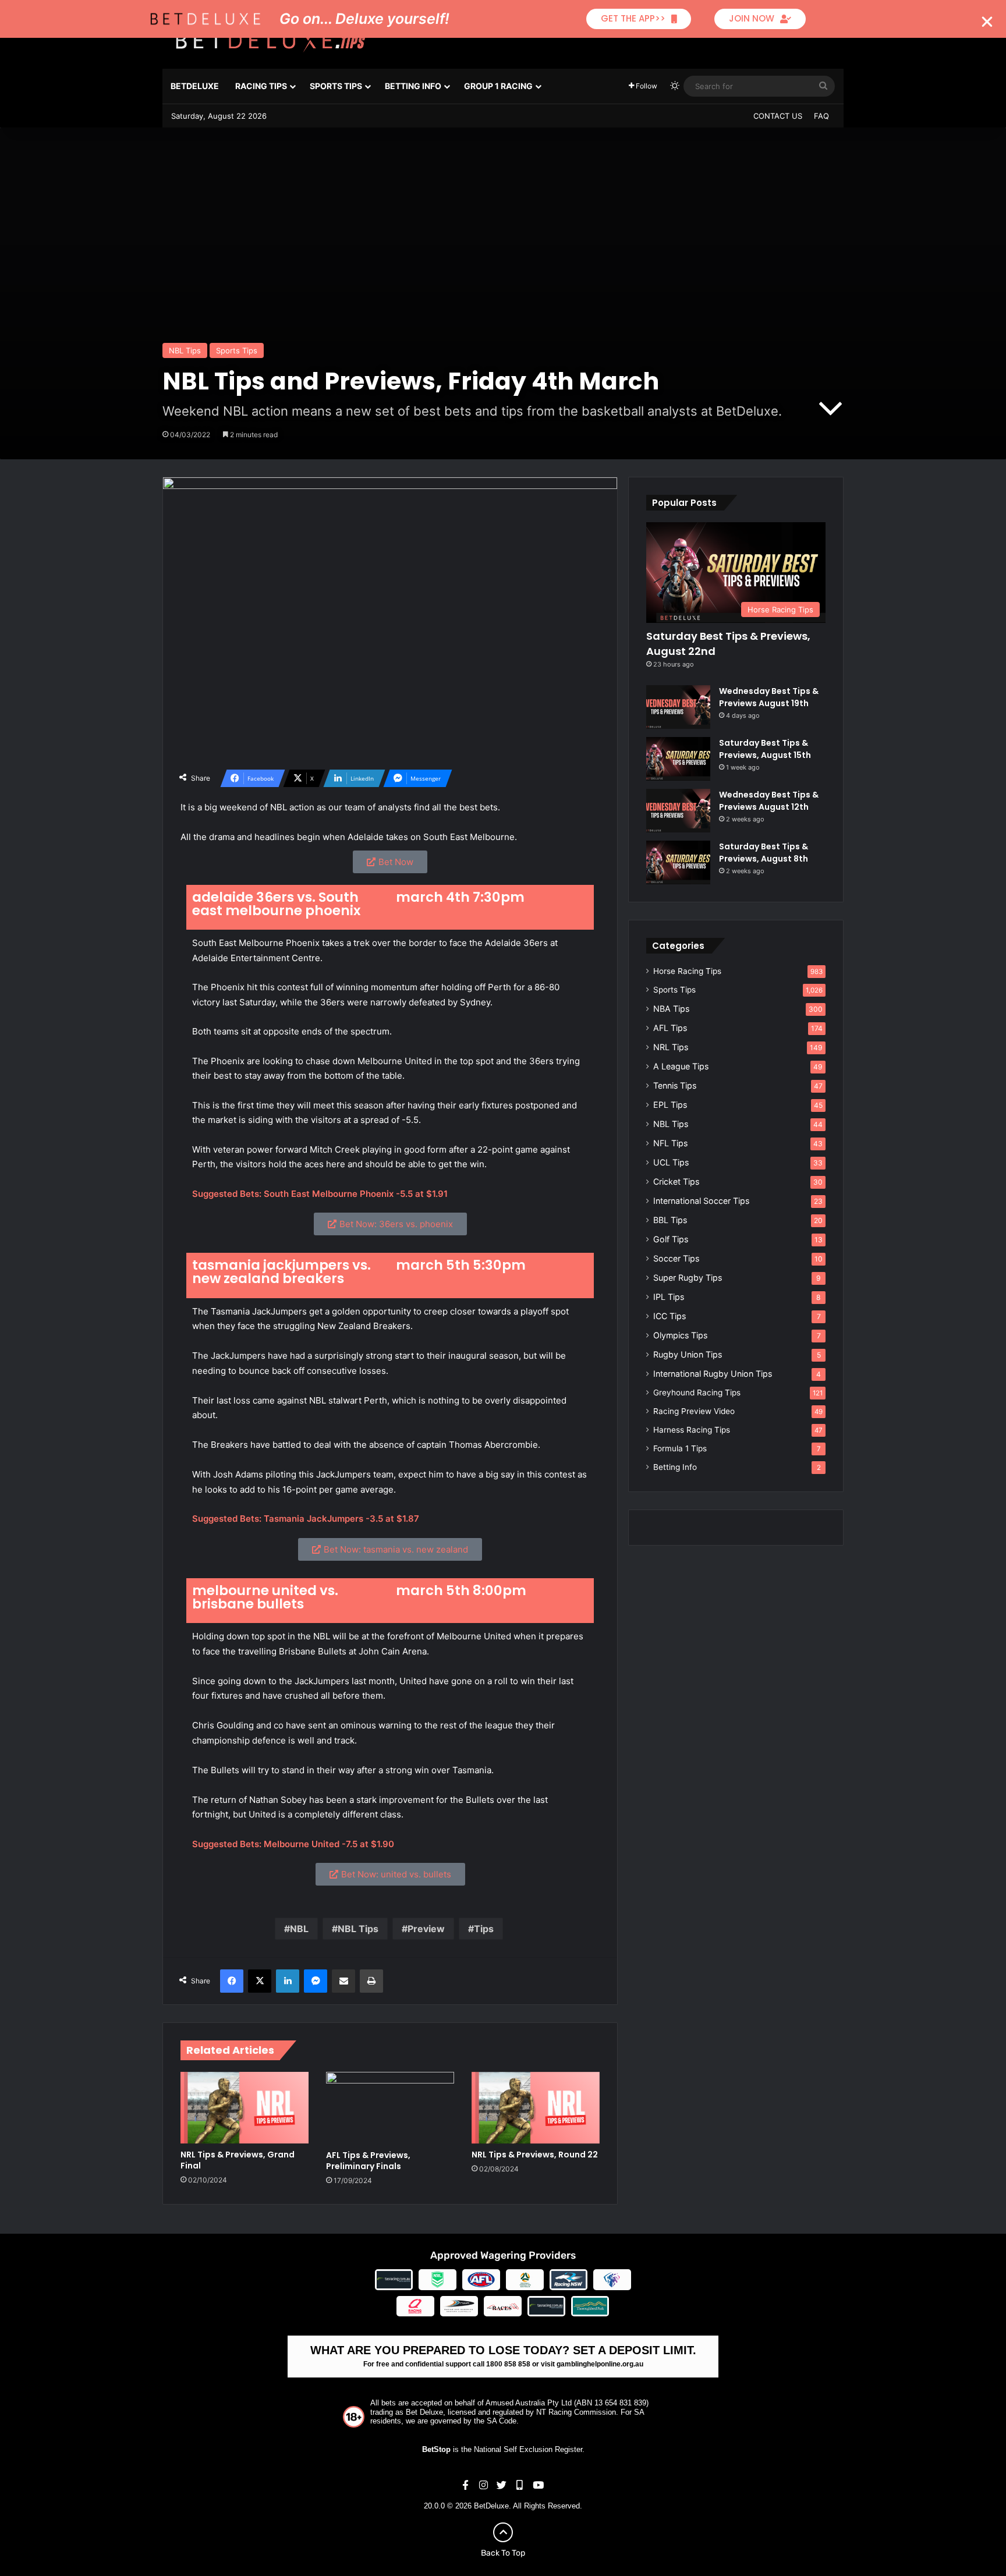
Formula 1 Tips (680, 1448)
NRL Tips (671, 1047)
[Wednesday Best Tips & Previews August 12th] (678, 811)
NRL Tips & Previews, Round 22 (535, 2155)
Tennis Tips (675, 1085)
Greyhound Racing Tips (697, 1392)
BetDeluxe (195, 86)
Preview (426, 1929)
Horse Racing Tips (687, 971)
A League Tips (681, 1066)
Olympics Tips (680, 1335)
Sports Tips (336, 86)
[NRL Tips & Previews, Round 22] (536, 2108)
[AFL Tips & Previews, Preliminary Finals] (390, 2108)
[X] (260, 1981)
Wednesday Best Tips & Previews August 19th (769, 697)
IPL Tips (669, 1297)
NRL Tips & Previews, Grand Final (238, 2160)
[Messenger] (316, 1981)
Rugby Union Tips (688, 1354)
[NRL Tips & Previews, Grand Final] (245, 2108)
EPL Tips (670, 1105)
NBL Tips (185, 350)
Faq (821, 116)
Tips (484, 1929)
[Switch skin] (675, 86)
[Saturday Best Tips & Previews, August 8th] (678, 862)
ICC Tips (670, 1316)
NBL (299, 1929)
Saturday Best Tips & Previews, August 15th (765, 749)
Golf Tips (671, 1239)
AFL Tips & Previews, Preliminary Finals (368, 2161)
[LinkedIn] (288, 1981)
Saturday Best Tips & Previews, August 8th (764, 853)
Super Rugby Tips (688, 1278)
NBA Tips (671, 1009)
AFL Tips (670, 1028)
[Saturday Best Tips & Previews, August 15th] (678, 759)
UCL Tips (671, 1162)
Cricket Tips (676, 1181)
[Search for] (823, 86)
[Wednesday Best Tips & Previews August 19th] (678, 707)
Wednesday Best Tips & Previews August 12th (769, 801)
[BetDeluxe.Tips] (270, 40)
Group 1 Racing (498, 86)
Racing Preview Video (694, 1411)
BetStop (436, 2449)
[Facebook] (232, 1981)
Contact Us (778, 116)
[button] (987, 22)
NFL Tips (670, 1143)
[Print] (371, 1981)
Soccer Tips (676, 1258)
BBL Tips (670, 1220)
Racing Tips (261, 86)
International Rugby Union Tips (713, 1374)
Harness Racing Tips (692, 1430)
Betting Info (413, 86)
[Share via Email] (343, 1981)
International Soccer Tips (701, 1201)
